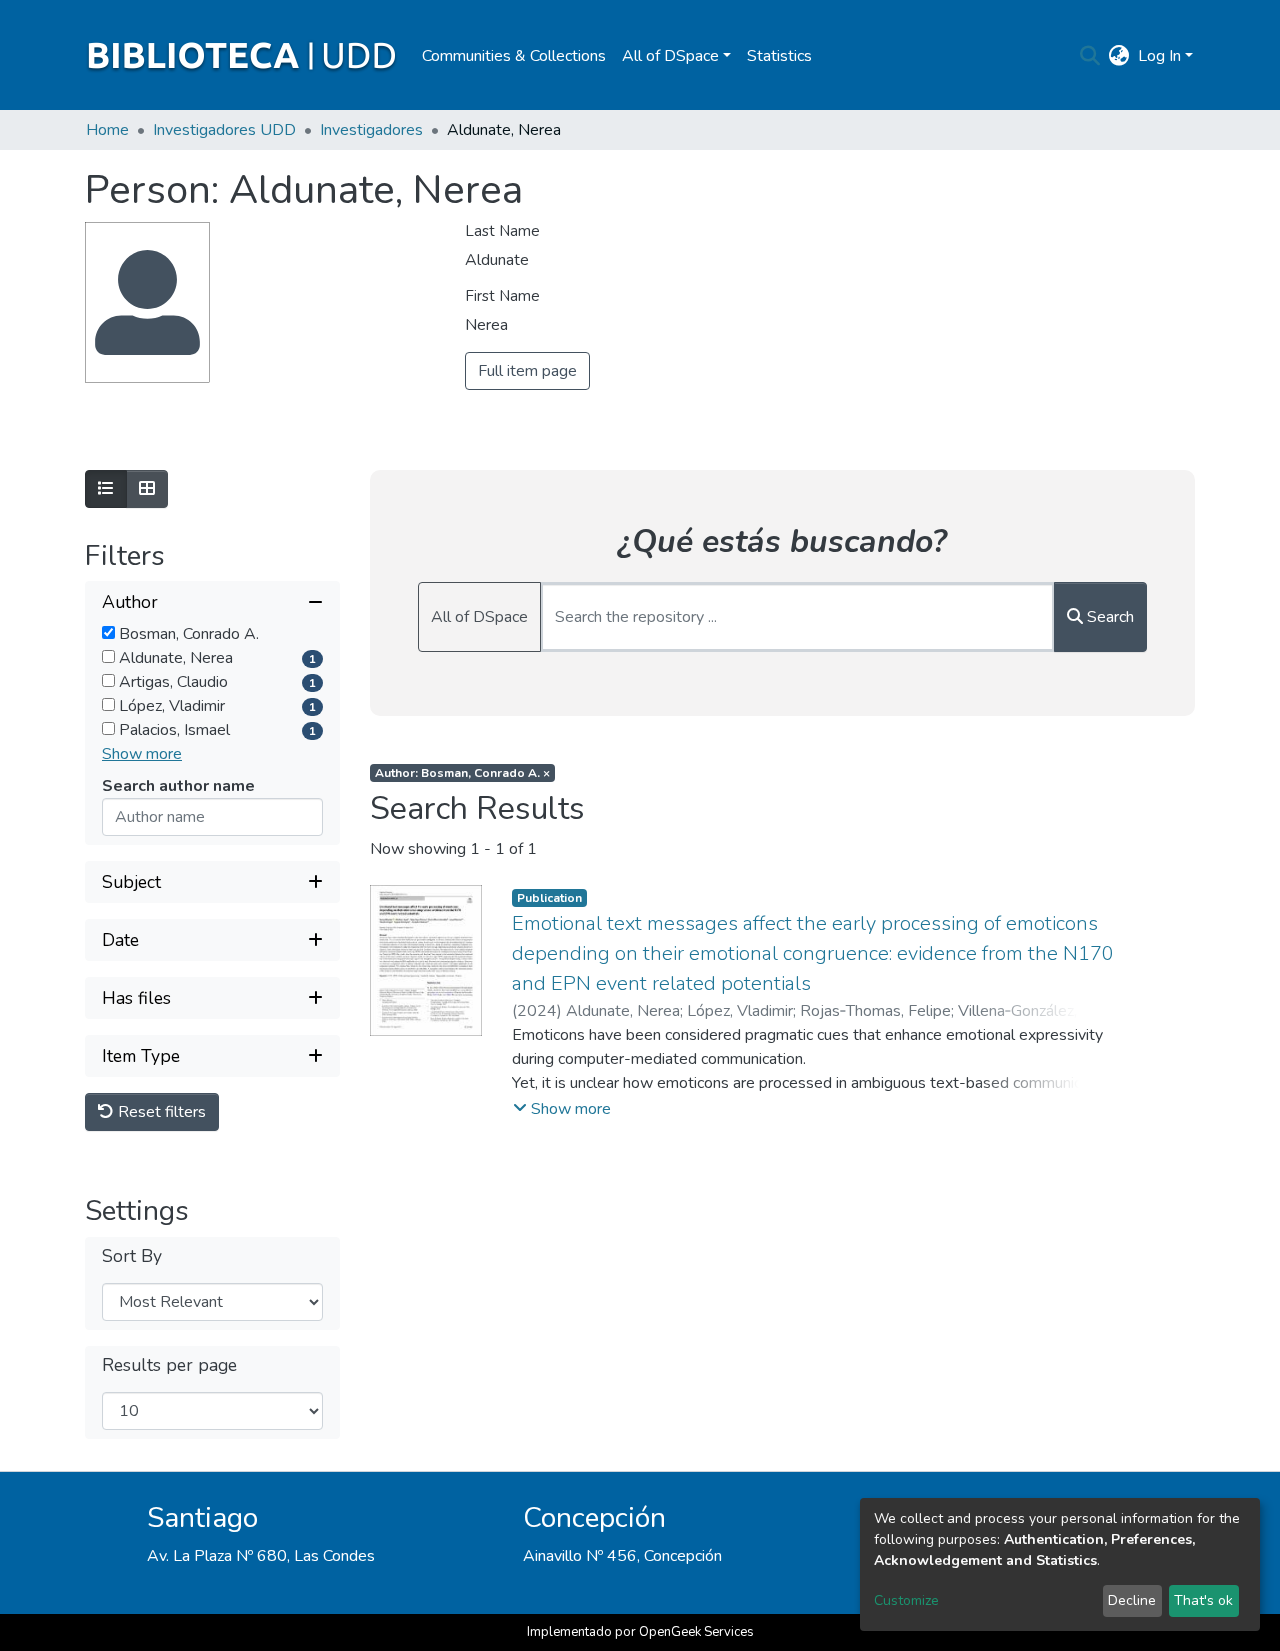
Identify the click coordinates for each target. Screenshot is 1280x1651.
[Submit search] (1090, 56)
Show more (142, 754)
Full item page (527, 371)
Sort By (132, 1256)
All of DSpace (479, 617)
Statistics (779, 56)
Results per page (169, 1365)
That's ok (1203, 1600)
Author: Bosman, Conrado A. (462, 773)
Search (1108, 617)
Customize (906, 1600)
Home (107, 130)
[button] (1119, 56)
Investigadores (371, 130)
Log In (1159, 56)
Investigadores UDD (224, 130)
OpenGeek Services (696, 1632)
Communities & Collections (514, 56)
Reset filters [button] (160, 1112)
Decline (1132, 1600)
